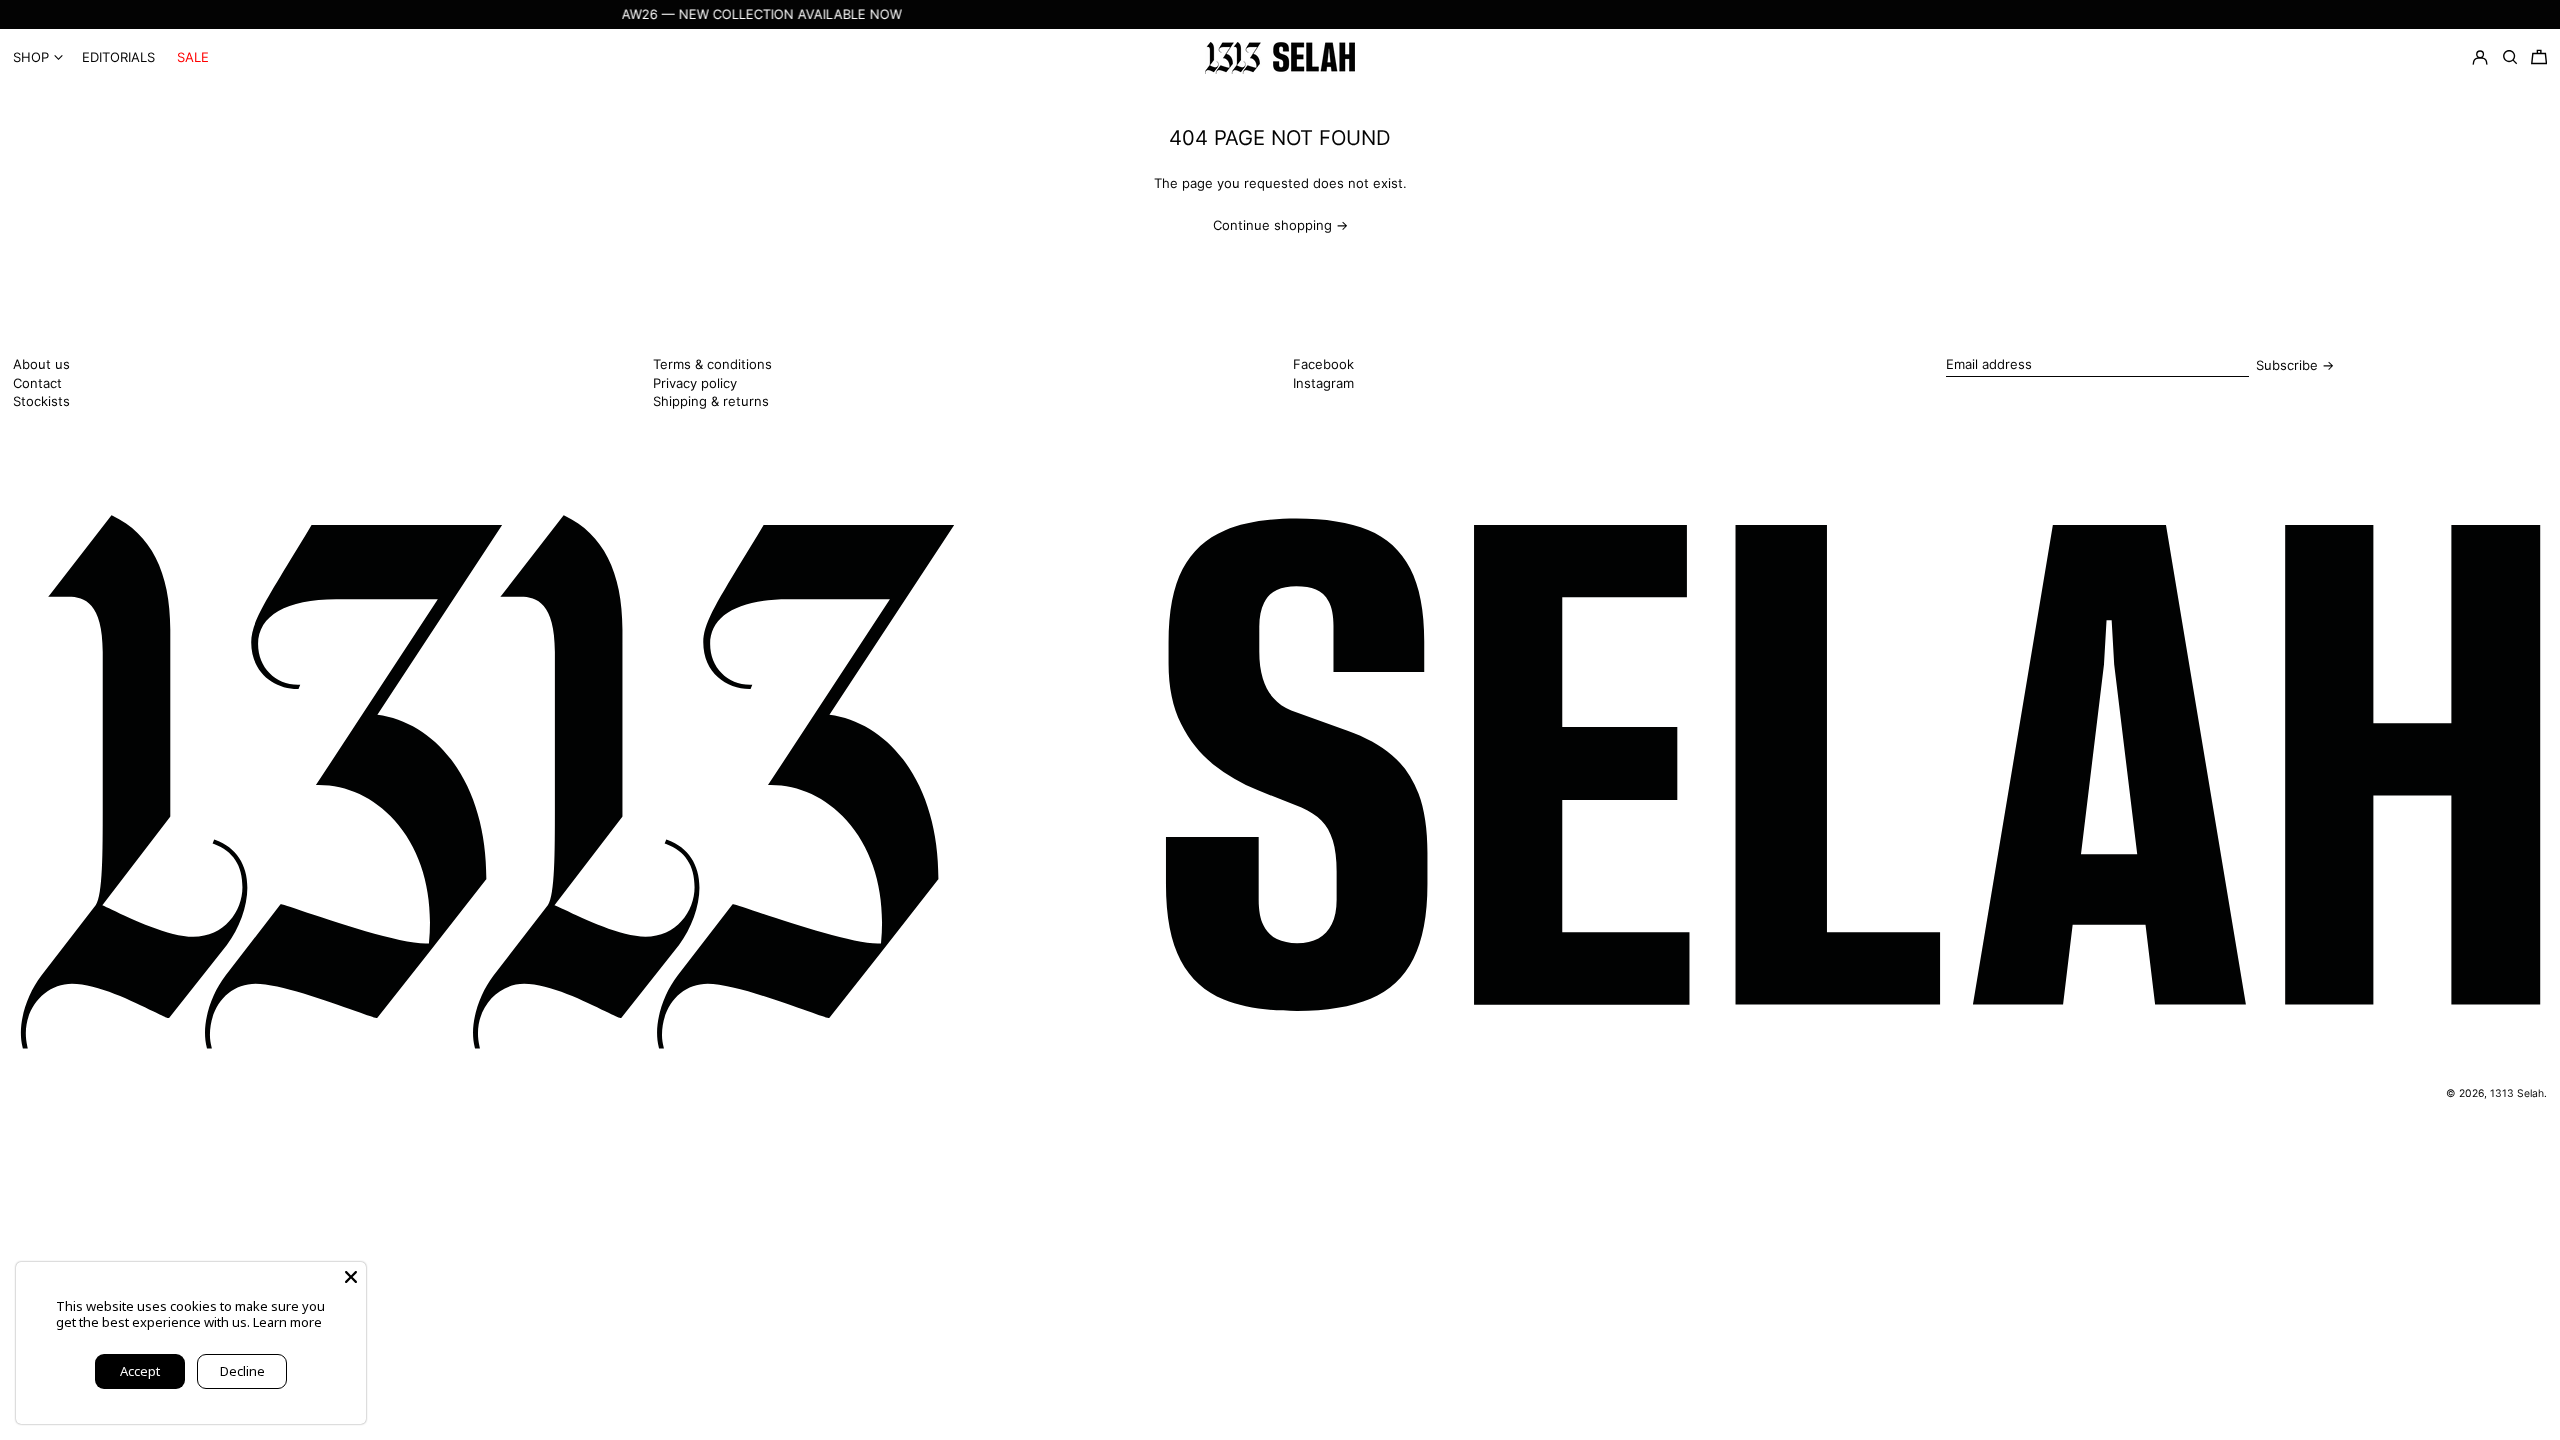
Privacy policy (695, 383)
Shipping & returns (711, 401)
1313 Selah (2517, 1093)
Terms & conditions (712, 364)
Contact (37, 383)
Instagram (1323, 383)
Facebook (1323, 364)
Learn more (287, 1322)
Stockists (41, 401)
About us (41, 364)
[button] (2539, 57)
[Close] (351, 1277)
